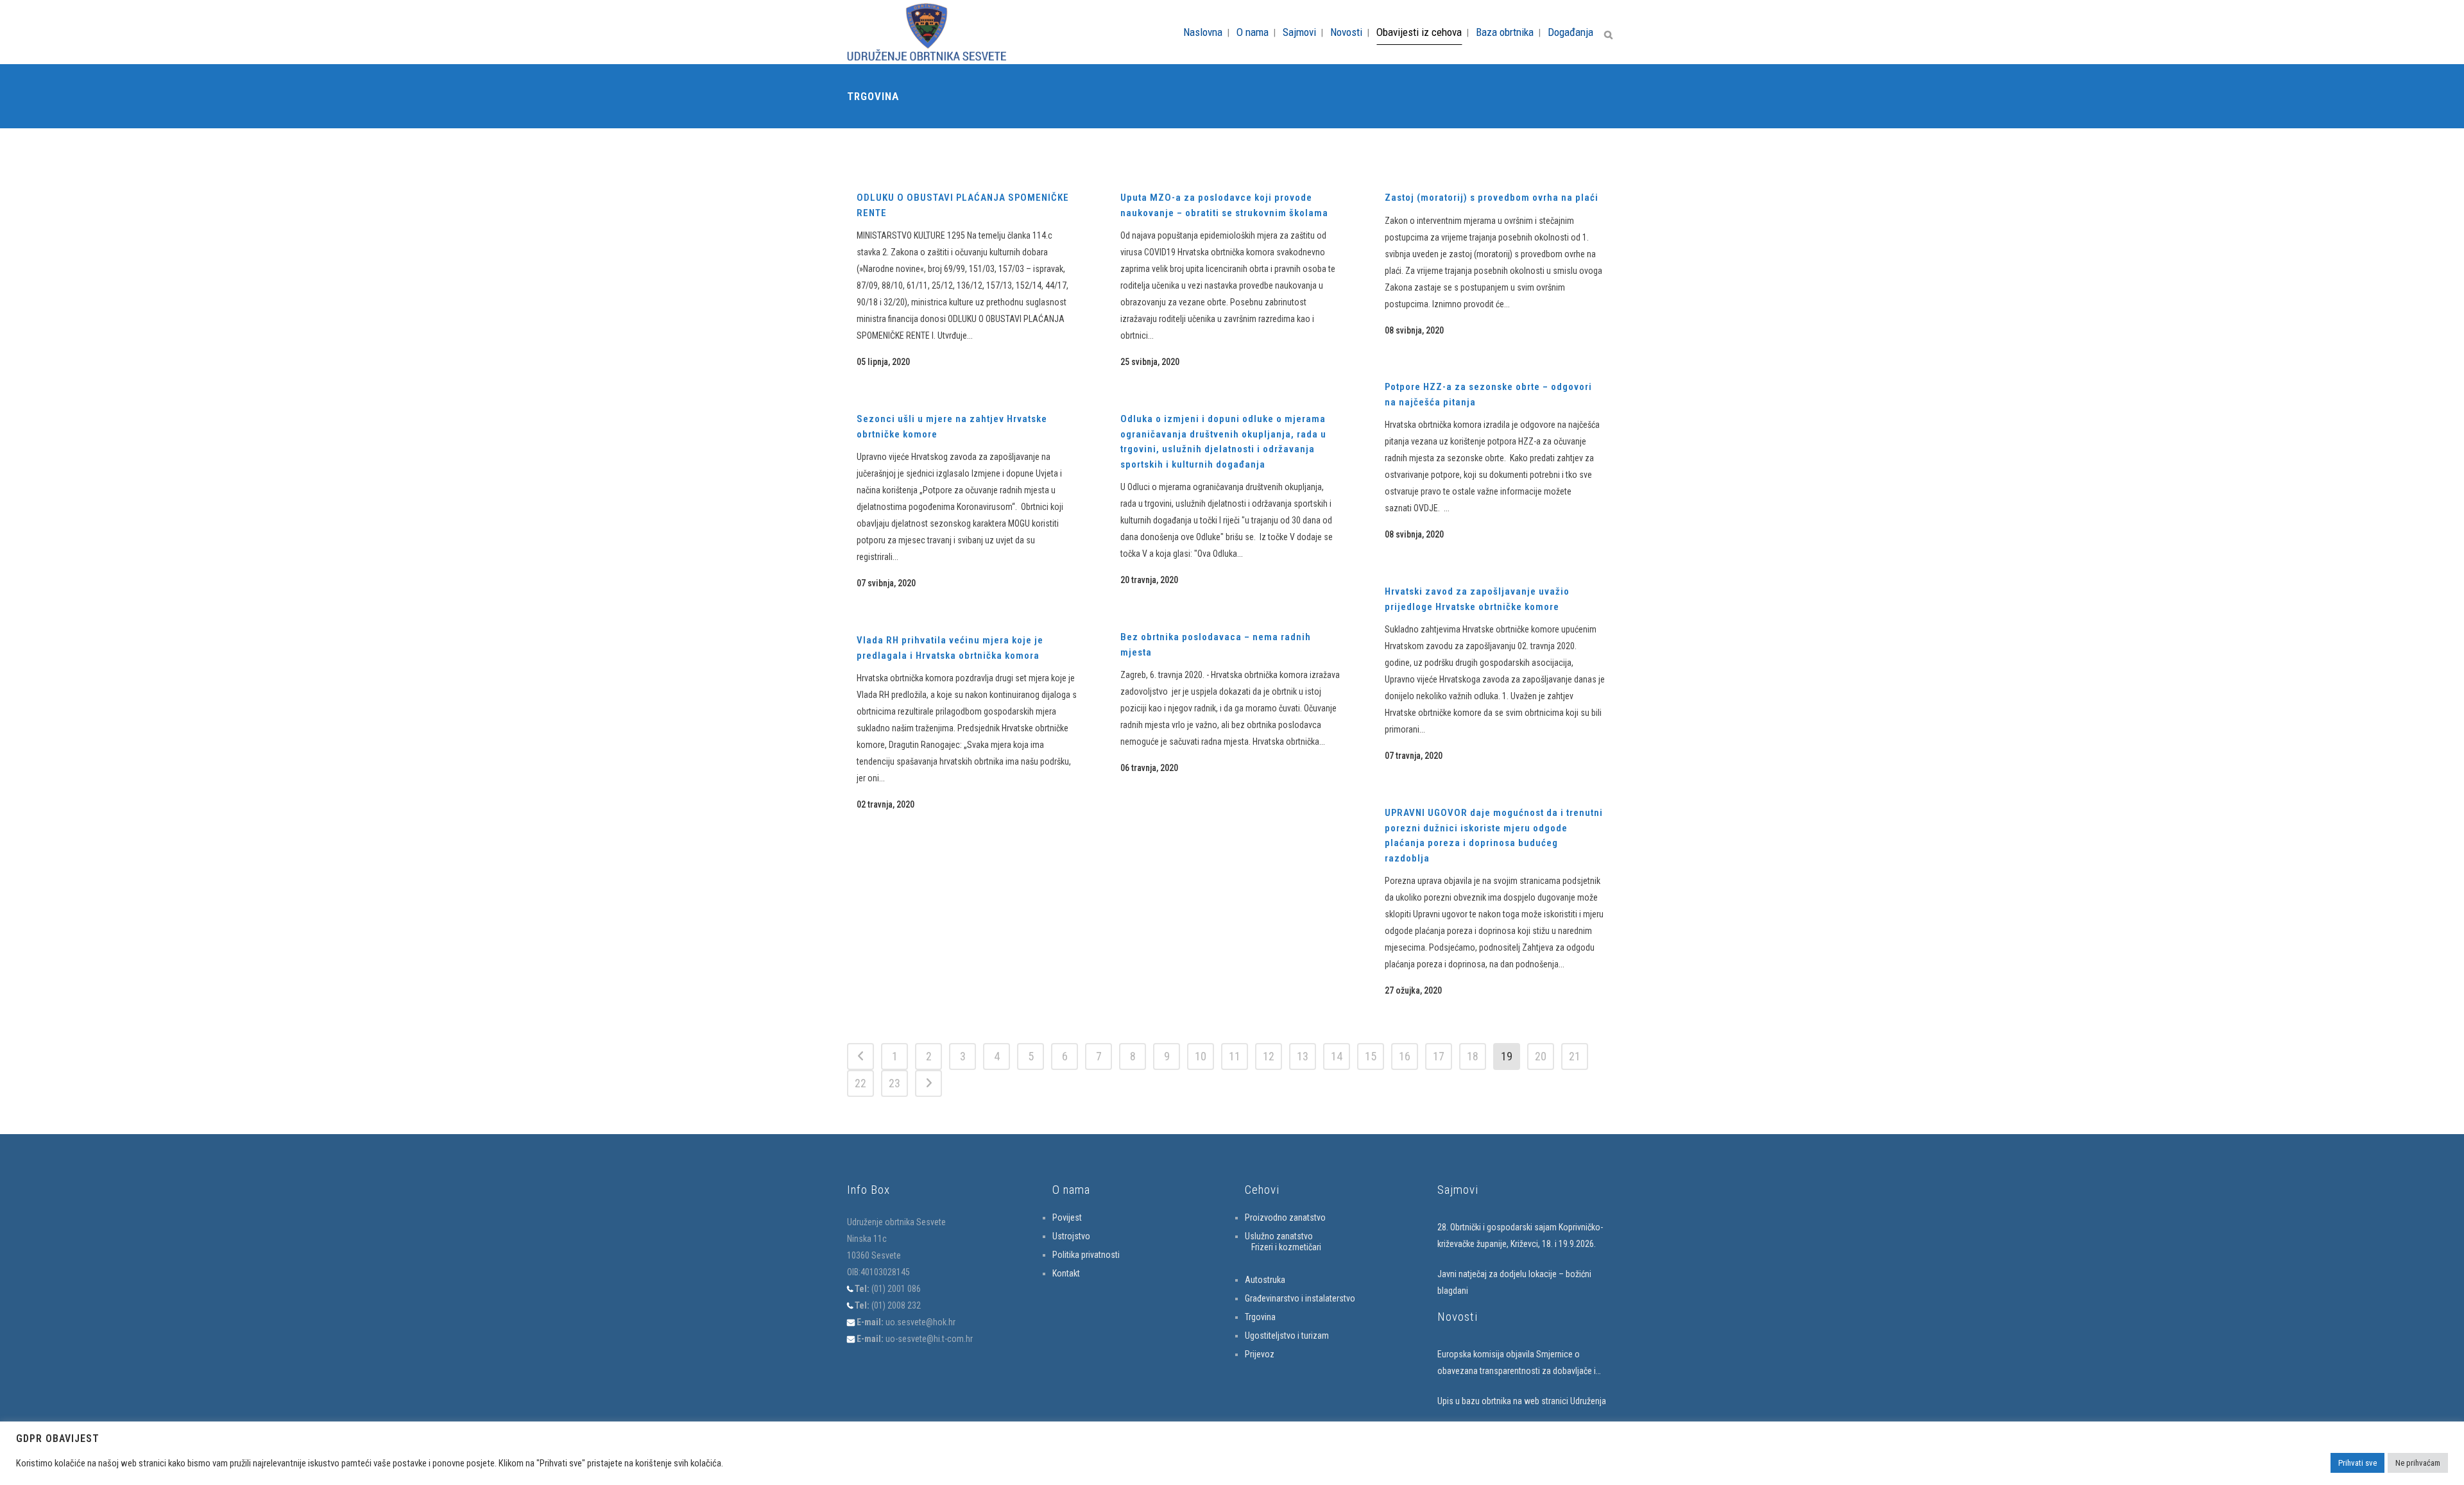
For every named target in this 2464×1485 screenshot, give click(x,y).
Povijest (1067, 1218)
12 (1269, 1056)
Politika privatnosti (1086, 1255)
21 (1575, 1056)
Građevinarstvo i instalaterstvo (1300, 1298)
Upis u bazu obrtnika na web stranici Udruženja (1522, 1401)
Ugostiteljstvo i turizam (1287, 1336)
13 (1303, 1056)
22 (860, 1083)
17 (1439, 1056)
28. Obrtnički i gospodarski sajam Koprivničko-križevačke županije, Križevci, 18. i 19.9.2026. (1520, 1235)
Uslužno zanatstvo (1279, 1236)
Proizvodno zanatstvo (1285, 1218)
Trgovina (1260, 1317)
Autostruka (1265, 1280)
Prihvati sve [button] (2357, 1463)
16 (1405, 1056)
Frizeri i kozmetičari (1286, 1247)
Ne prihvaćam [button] (2418, 1463)
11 (1235, 1056)
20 (1541, 1056)
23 (894, 1083)
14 (1337, 1056)
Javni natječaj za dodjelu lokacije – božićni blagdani (1514, 1282)
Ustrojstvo (1071, 1236)
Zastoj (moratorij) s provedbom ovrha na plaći (1492, 198)
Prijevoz (1260, 1354)
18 (1473, 1056)
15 (1371, 1056)
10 (1201, 1056)
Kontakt (1066, 1273)
